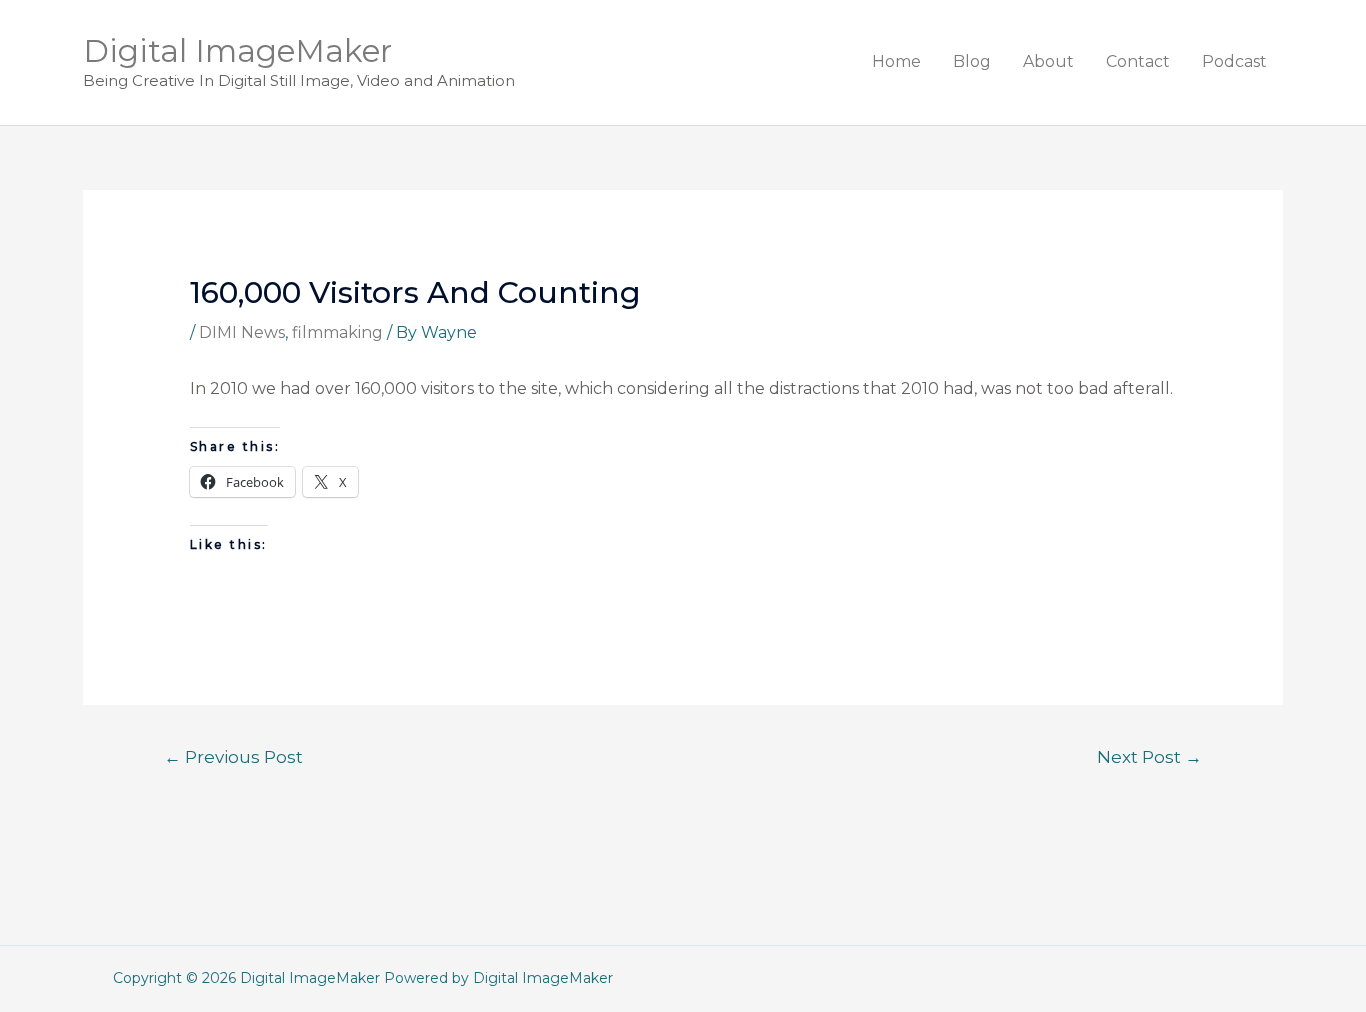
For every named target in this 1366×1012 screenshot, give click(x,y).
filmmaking (337, 332)
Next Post (1149, 756)
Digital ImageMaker (237, 51)
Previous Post (233, 756)
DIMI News (242, 332)
